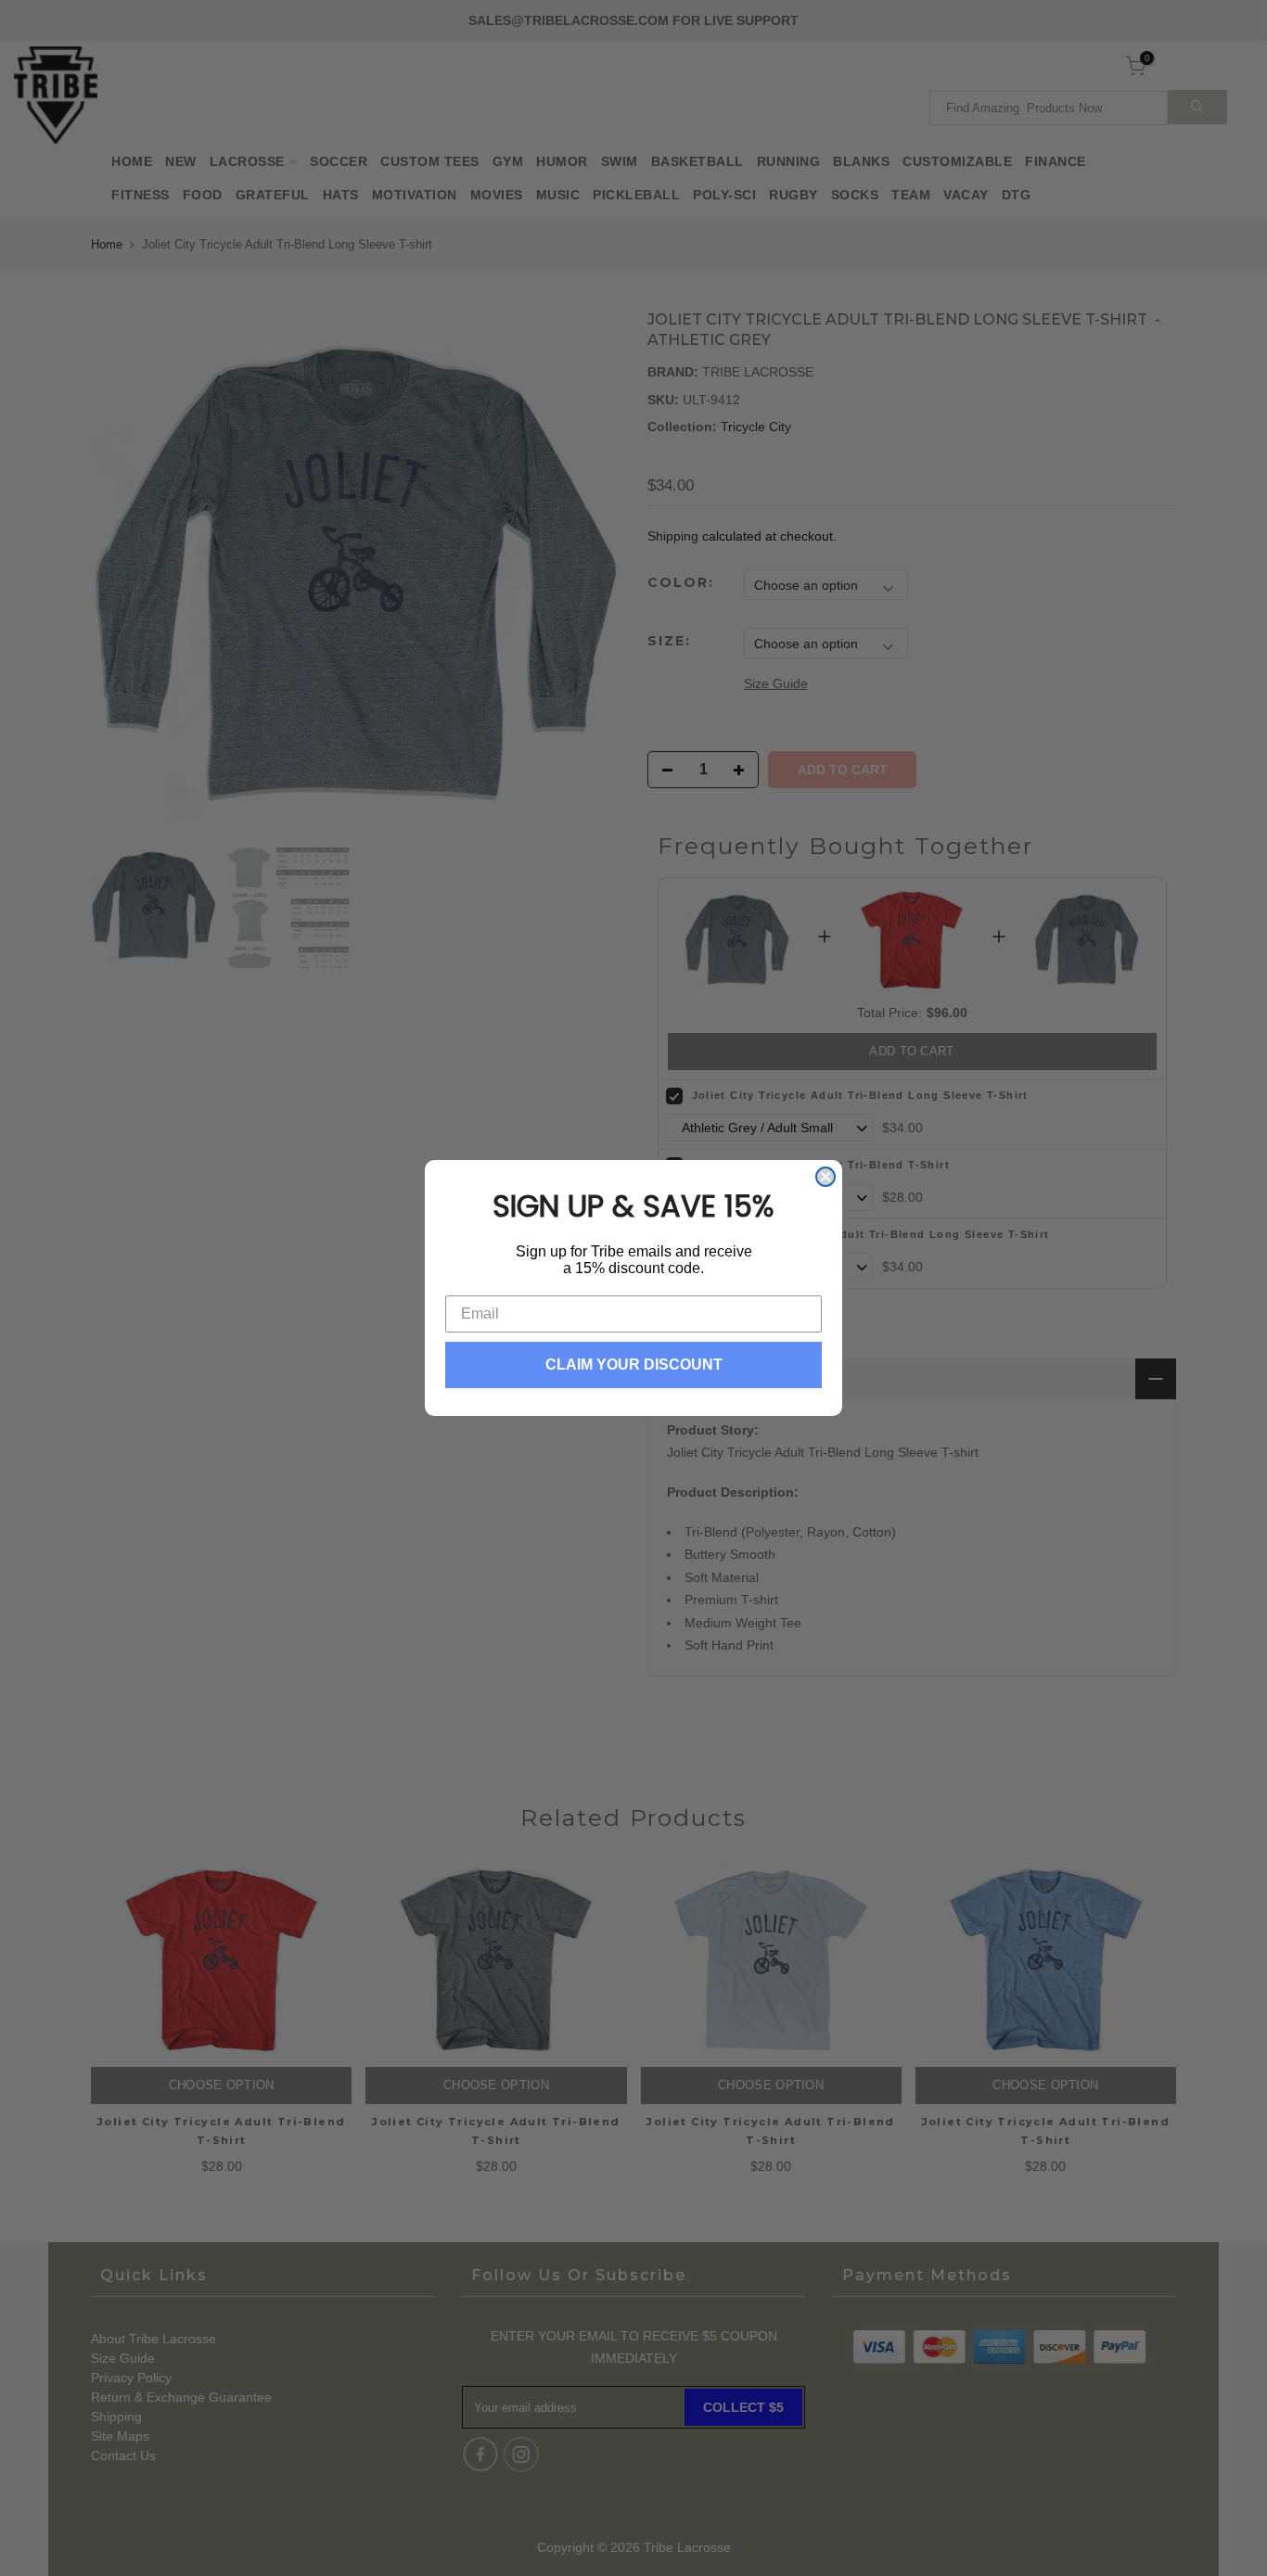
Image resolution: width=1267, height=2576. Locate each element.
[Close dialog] (825, 1177)
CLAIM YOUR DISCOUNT (634, 1365)
